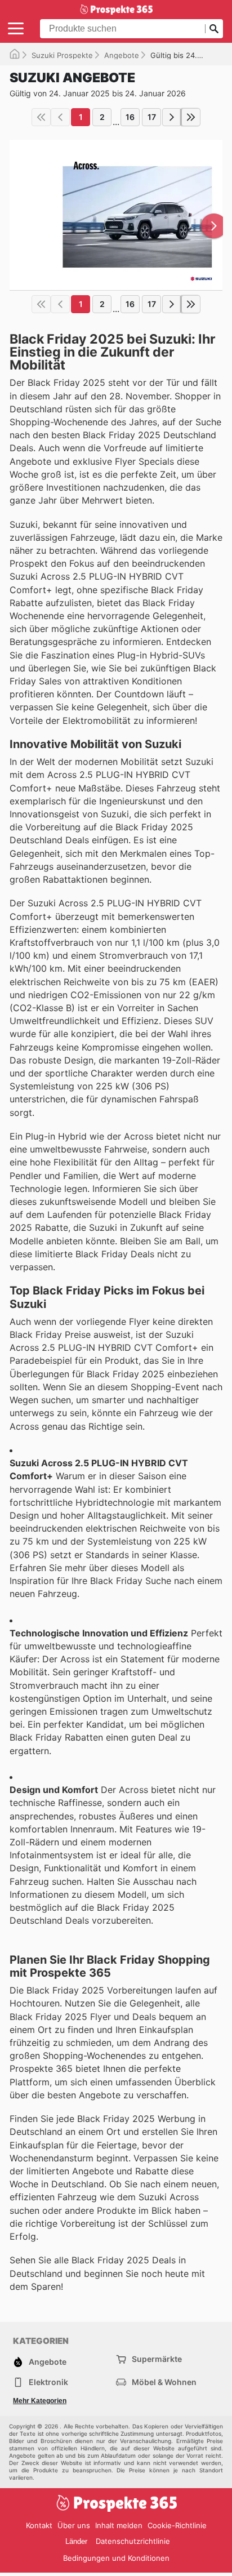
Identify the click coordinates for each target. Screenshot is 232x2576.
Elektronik (48, 2382)
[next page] (172, 117)
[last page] (191, 117)
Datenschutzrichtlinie (133, 2541)
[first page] (41, 117)
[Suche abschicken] (214, 29)
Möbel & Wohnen (164, 2382)
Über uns (74, 2525)
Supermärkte (157, 2359)
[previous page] (60, 117)
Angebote (122, 55)
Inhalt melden (119, 2525)
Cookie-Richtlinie (177, 2525)
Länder (76, 2541)
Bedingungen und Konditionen (116, 2558)
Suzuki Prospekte (62, 55)
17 (152, 117)
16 (130, 117)
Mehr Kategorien (40, 2401)
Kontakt (39, 2525)
